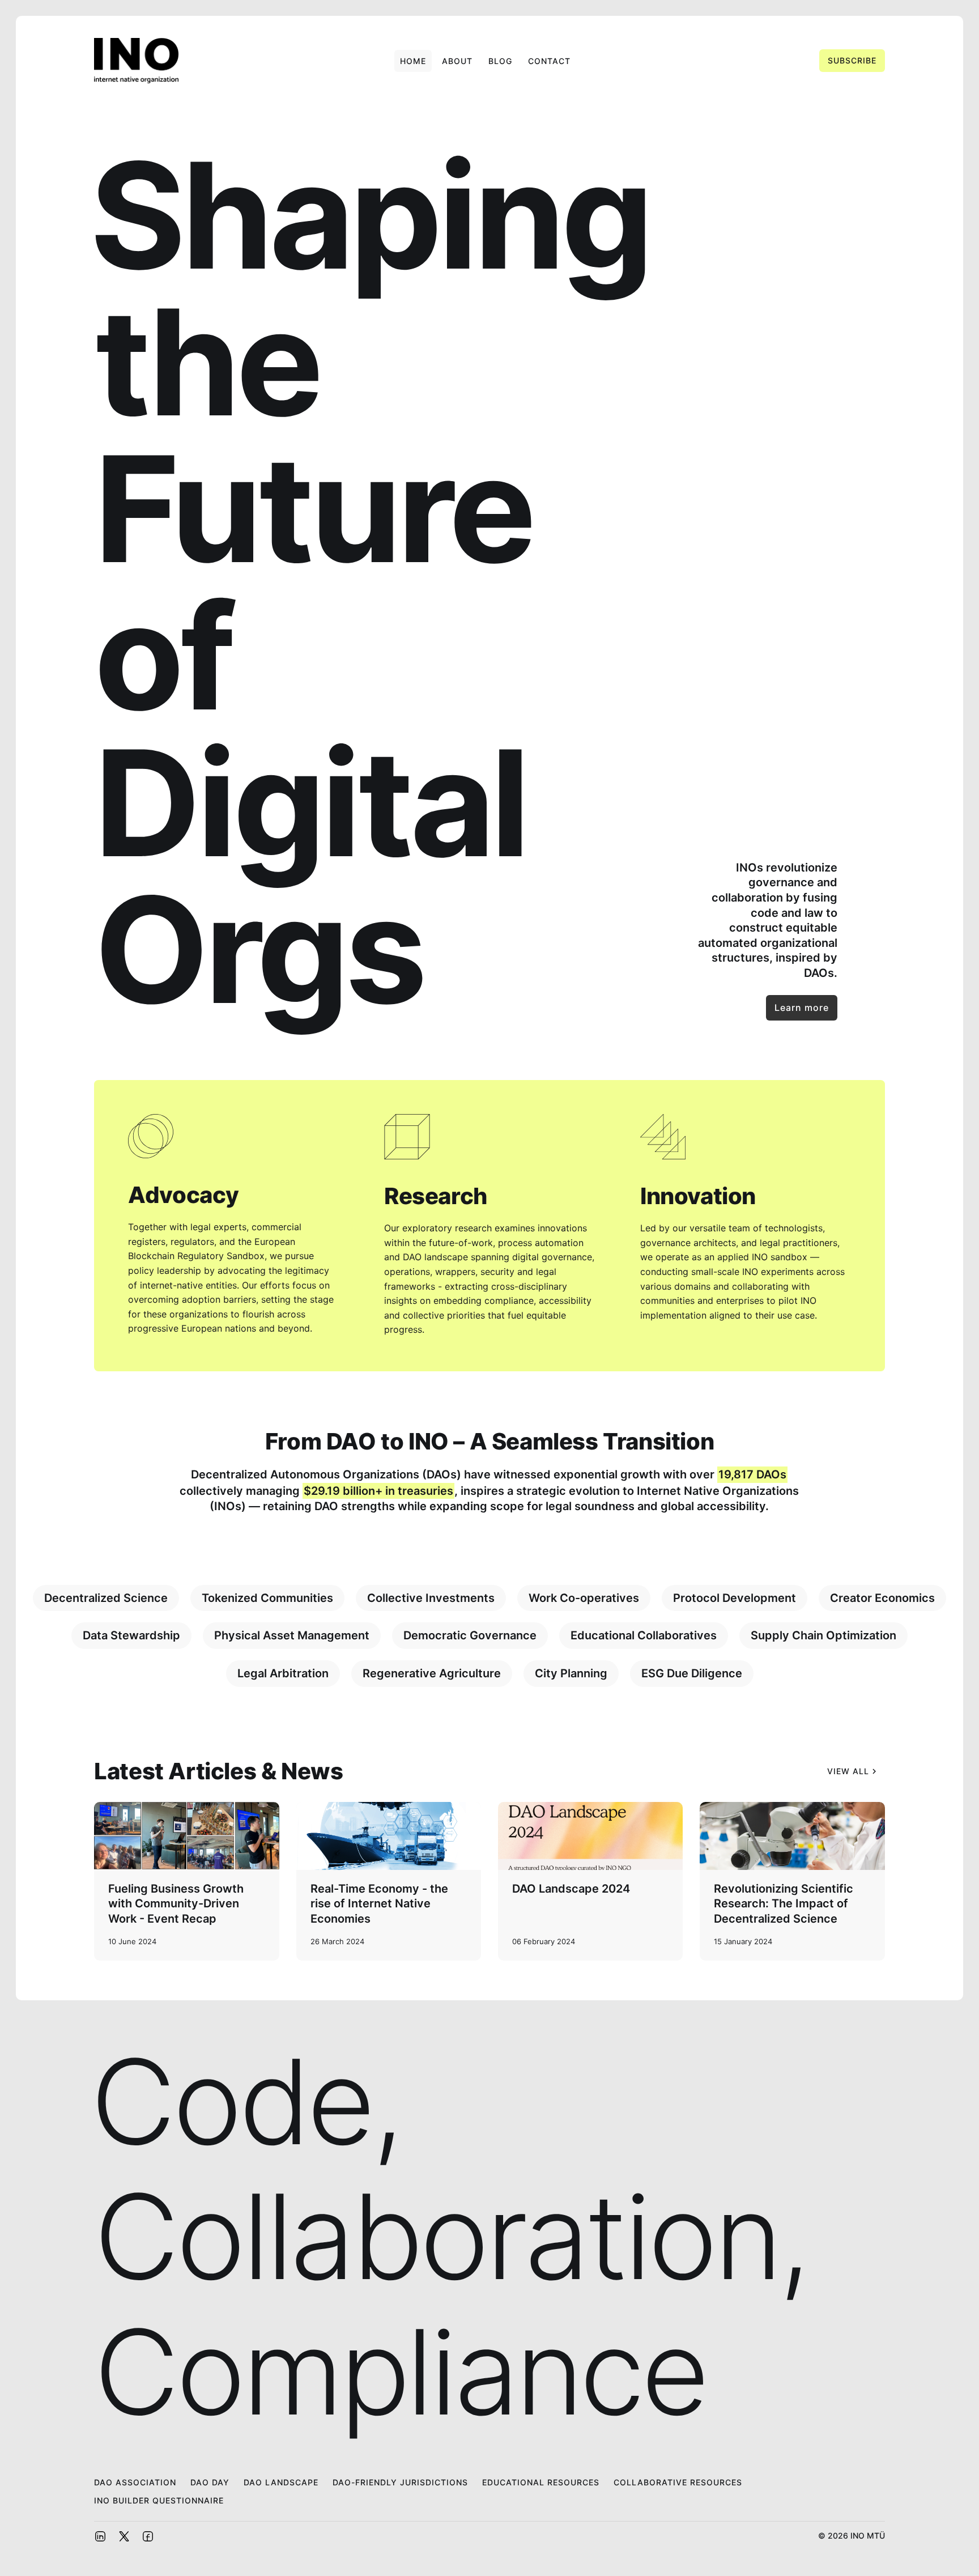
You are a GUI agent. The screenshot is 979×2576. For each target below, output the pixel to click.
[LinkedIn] (100, 2535)
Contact (549, 61)
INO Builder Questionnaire (159, 2500)
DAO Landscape (281, 2482)
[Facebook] (148, 2535)
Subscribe (852, 60)
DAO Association (135, 2482)
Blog (500, 61)
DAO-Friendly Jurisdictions (400, 2482)
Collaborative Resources (678, 2482)
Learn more (802, 1008)
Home (413, 61)
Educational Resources (541, 2482)
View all (848, 1771)
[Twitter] (124, 2535)
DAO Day (210, 2482)
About (457, 61)
